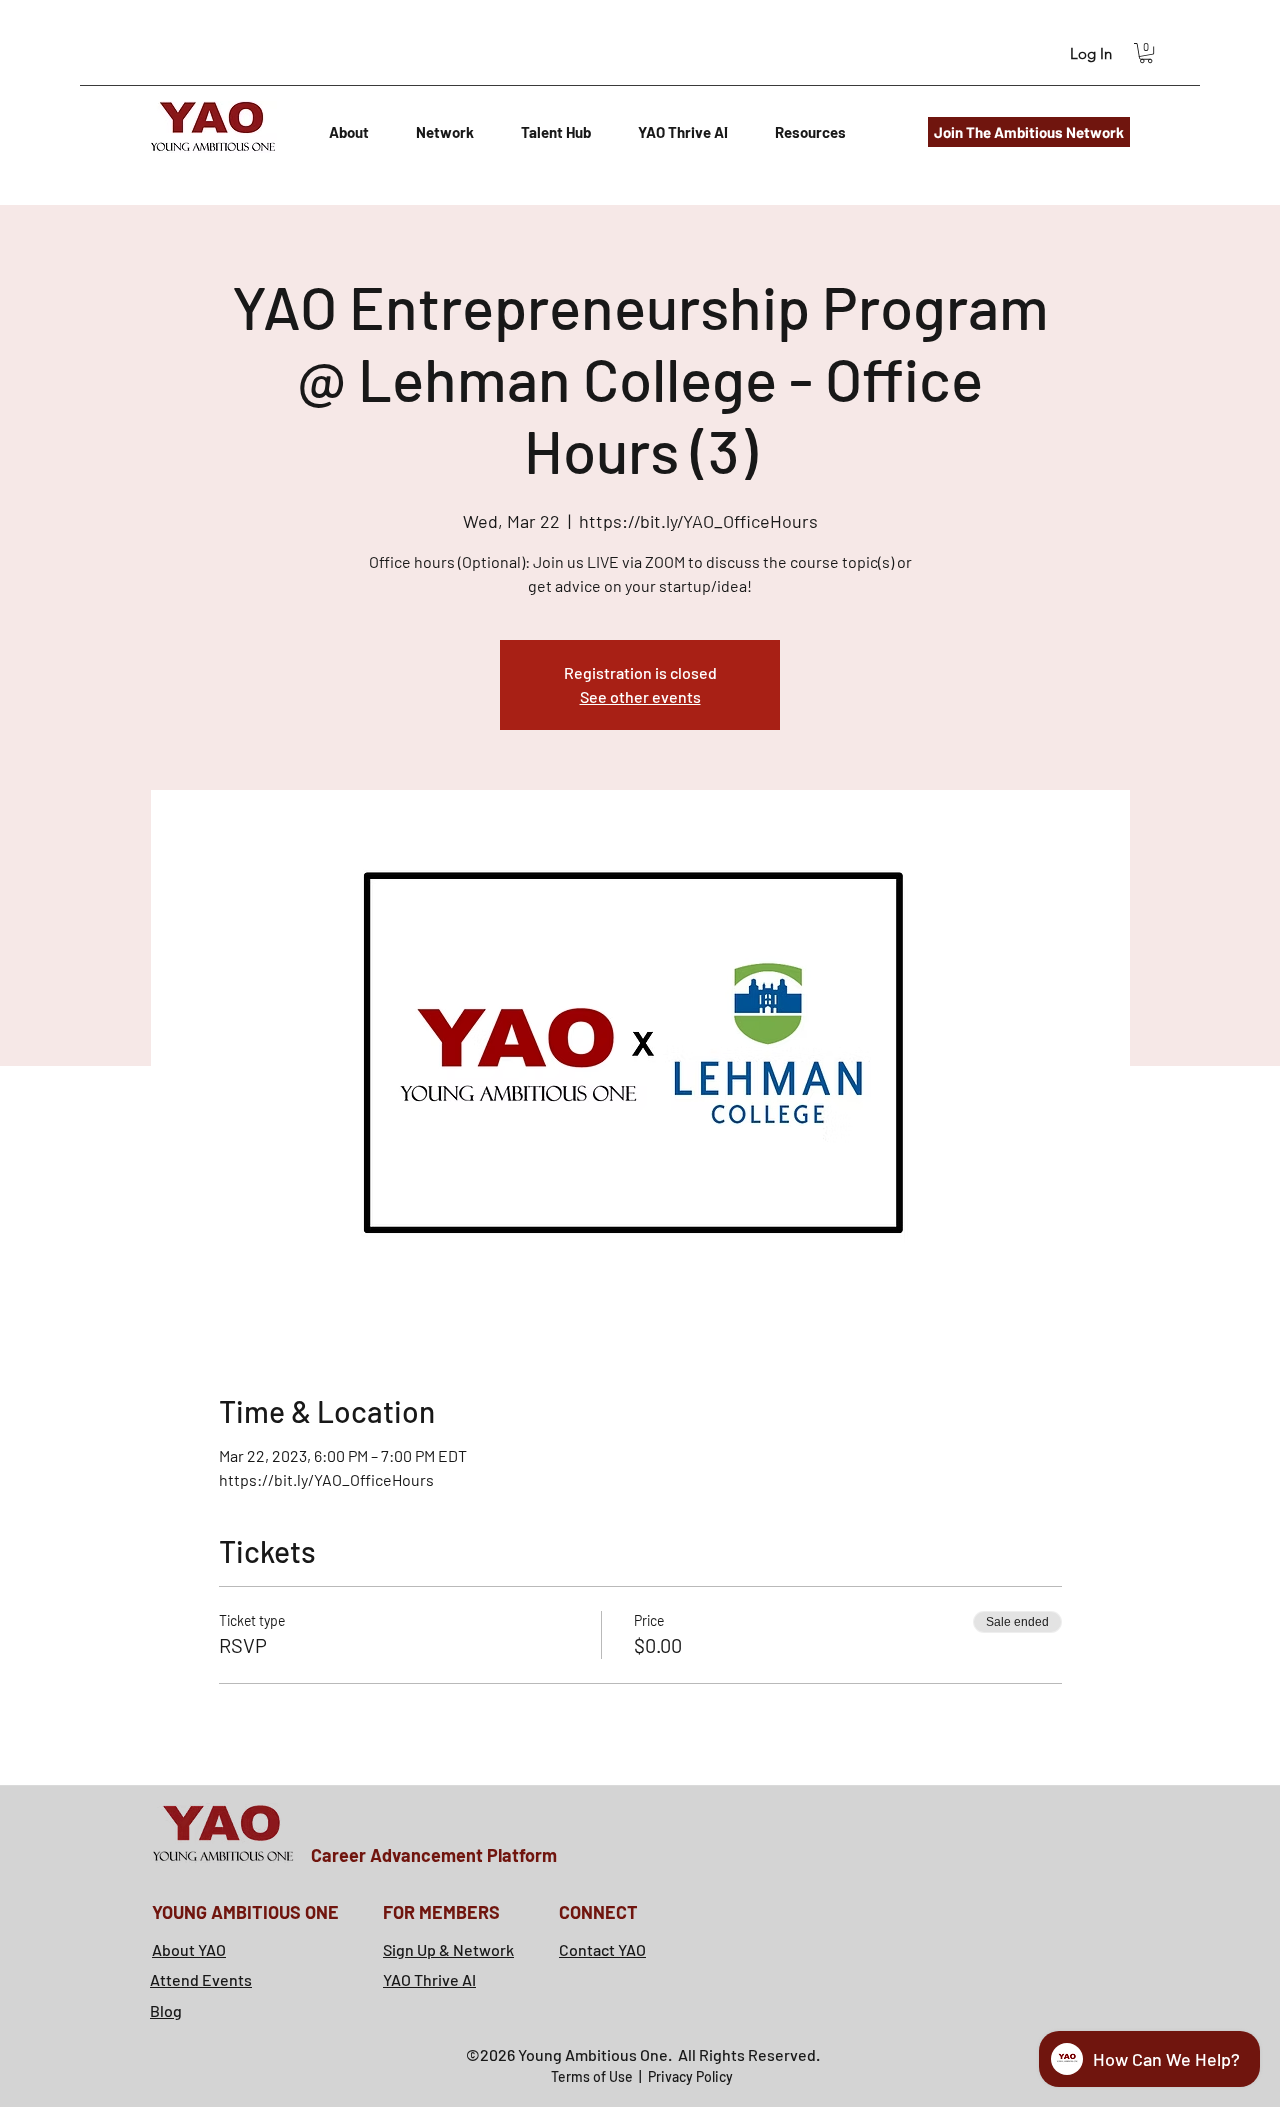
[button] (1146, 53)
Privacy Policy (690, 2076)
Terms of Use (593, 2076)
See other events (640, 696)
